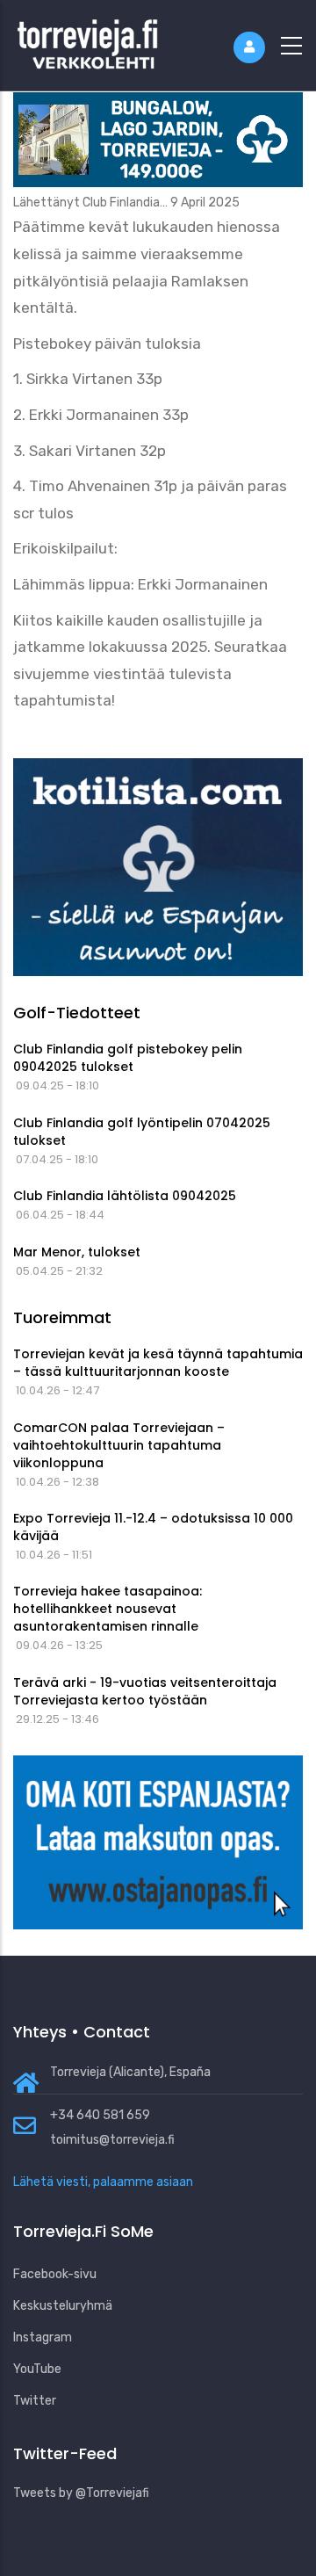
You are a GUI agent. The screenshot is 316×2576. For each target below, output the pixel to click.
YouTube (37, 2369)
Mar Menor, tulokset (77, 1252)
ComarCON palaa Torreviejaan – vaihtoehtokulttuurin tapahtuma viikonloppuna (119, 1445)
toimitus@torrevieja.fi (112, 2140)
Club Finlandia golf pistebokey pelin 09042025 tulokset (128, 1058)
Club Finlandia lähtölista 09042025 (125, 1196)
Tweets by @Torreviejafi (81, 2493)
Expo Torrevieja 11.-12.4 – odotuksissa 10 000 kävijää (153, 1527)
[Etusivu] (88, 42)
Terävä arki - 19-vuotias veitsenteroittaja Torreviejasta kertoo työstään (145, 1691)
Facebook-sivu (55, 2274)
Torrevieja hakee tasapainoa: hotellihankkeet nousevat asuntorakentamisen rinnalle (108, 1609)
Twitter (35, 2401)
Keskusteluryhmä (63, 2306)
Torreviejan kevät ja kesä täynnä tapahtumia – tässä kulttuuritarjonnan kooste (158, 1363)
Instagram (43, 2337)
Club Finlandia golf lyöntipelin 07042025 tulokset (142, 1132)
